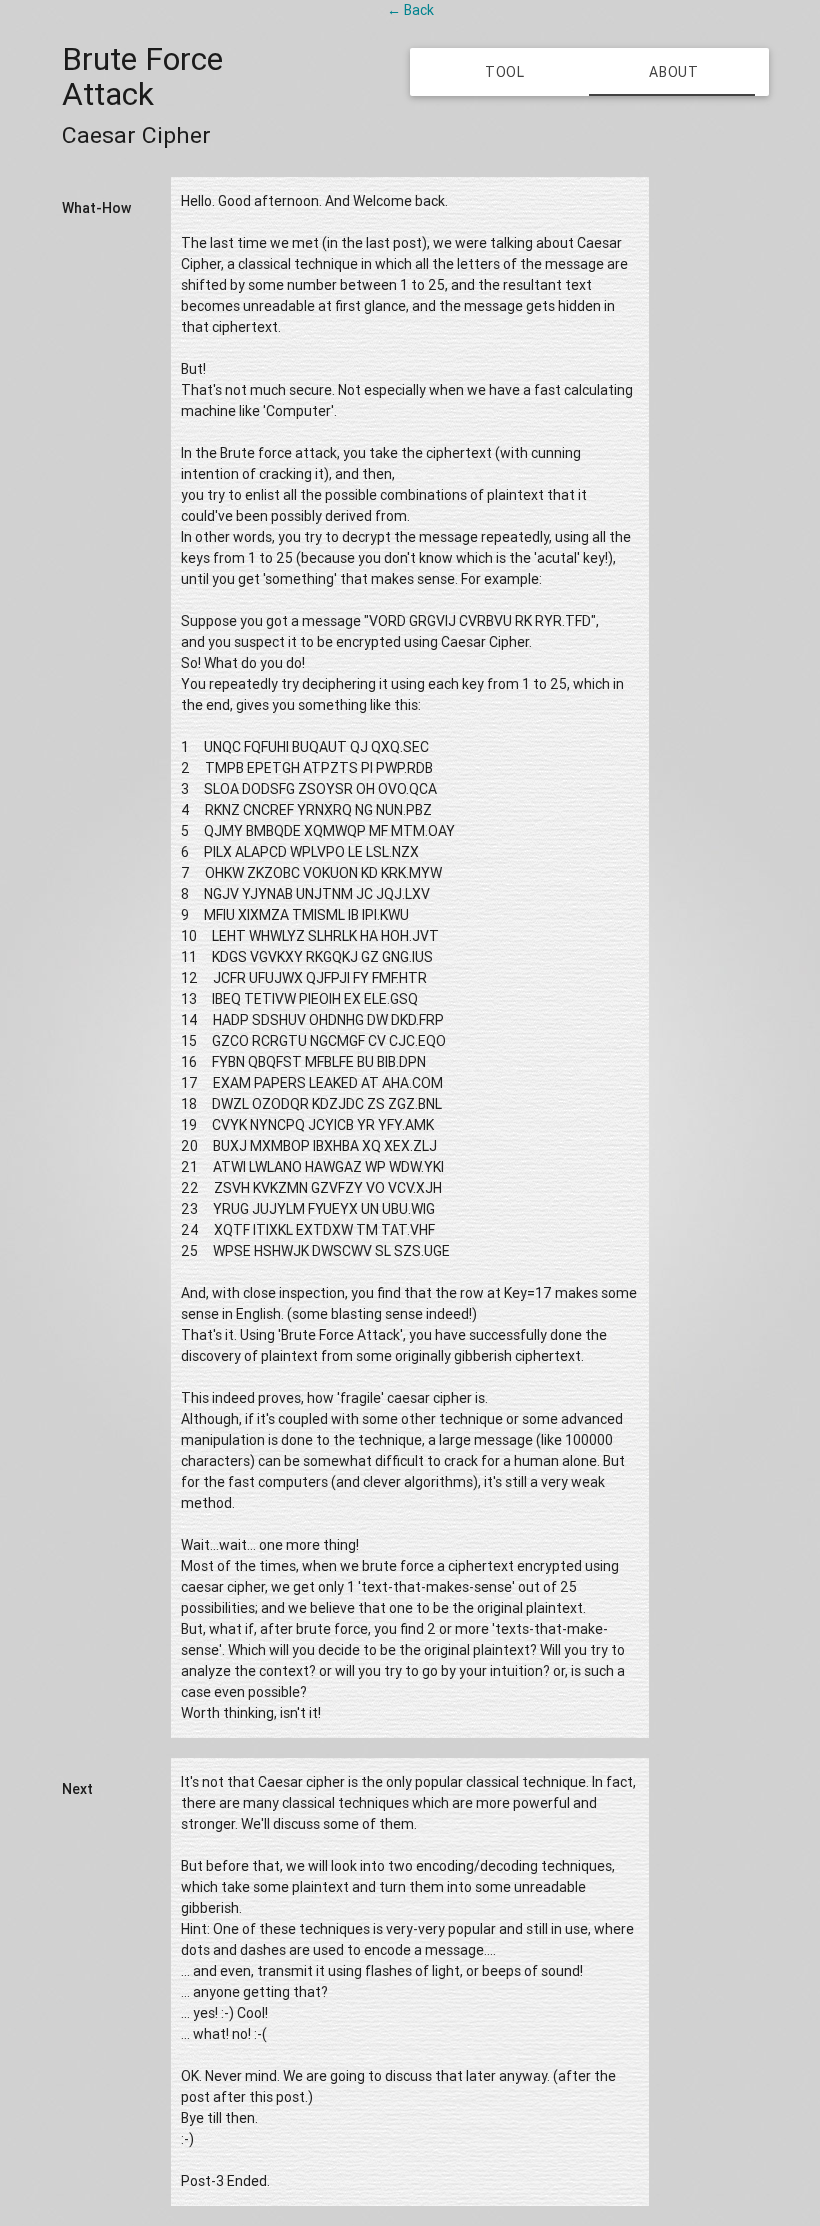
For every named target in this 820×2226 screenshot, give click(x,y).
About (674, 72)
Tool (505, 72)
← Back (410, 10)
